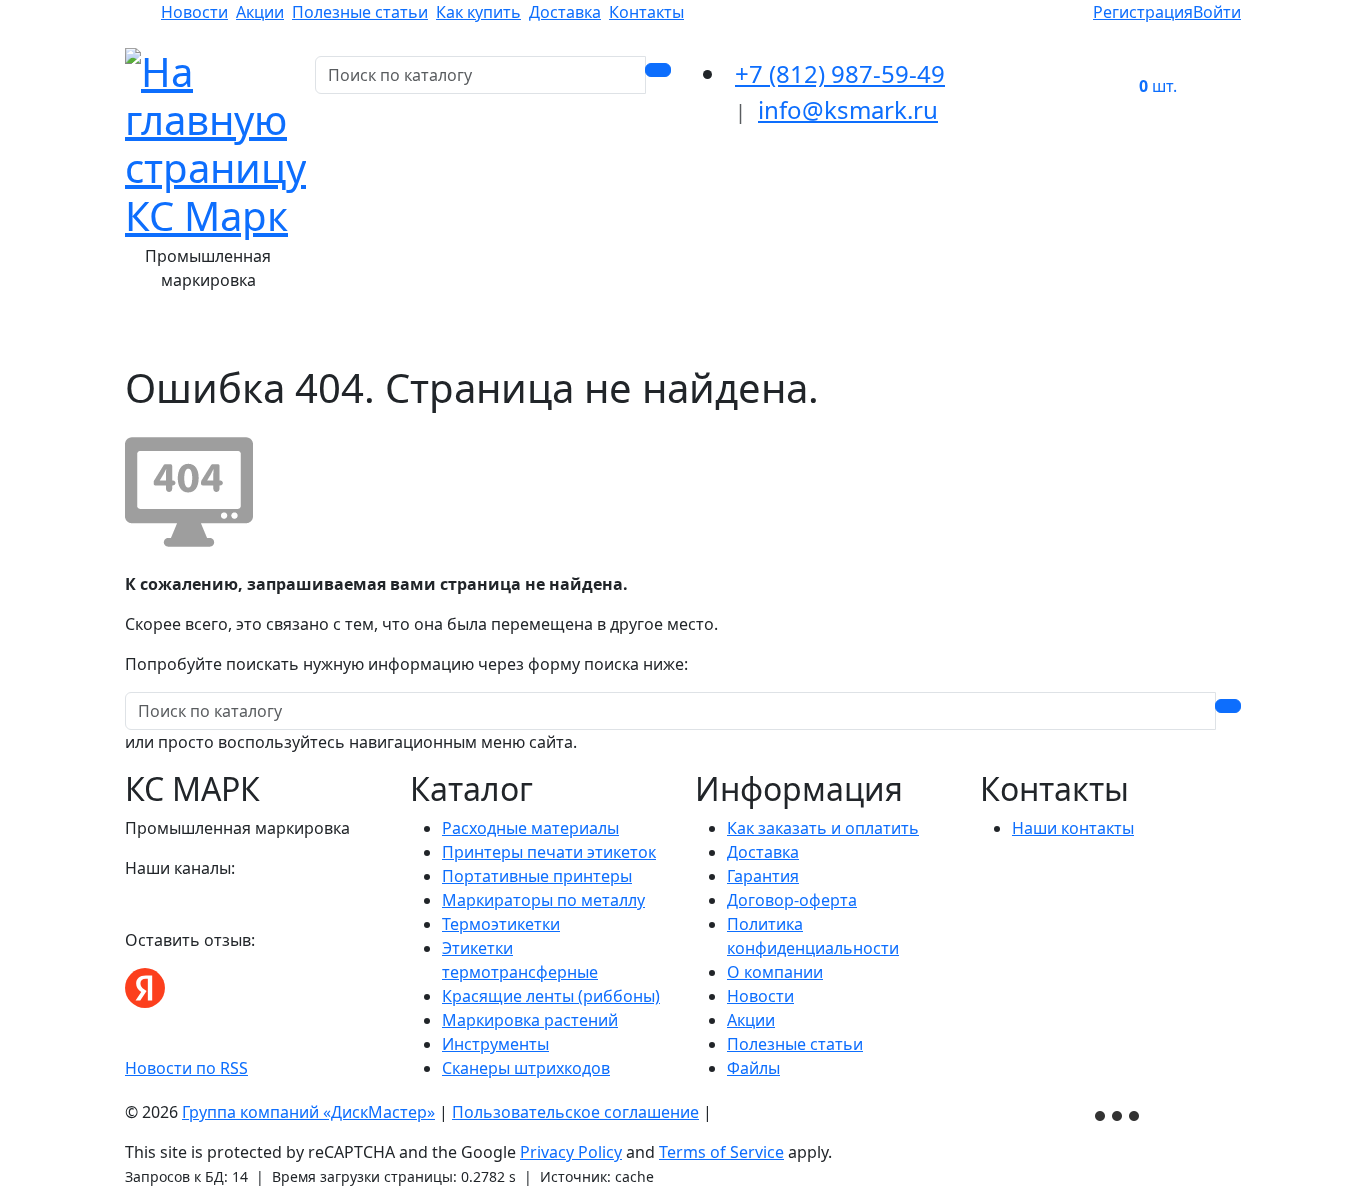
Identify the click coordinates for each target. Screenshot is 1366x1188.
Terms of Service (721, 1152)
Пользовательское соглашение (575, 1112)
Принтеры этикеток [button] (476, 336)
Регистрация (1143, 12)
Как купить (478, 12)
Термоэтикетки (501, 924)
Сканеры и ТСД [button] (910, 336)
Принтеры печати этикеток (549, 852)
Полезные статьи (360, 12)
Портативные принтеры (537, 876)
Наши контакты (1073, 828)
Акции (260, 12)
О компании (775, 972)
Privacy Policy (571, 1152)
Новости (194, 12)
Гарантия (763, 876)
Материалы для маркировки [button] (260, 336)
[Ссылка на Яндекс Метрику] (1119, 1114)
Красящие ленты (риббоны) (551, 996)
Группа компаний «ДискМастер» (308, 1112)
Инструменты (495, 1044)
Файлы (753, 1068)
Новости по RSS (186, 1068)
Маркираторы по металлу (543, 900)
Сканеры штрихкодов (526, 1068)
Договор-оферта (792, 900)
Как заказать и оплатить (823, 828)
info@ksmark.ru (848, 109)
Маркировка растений (530, 1020)
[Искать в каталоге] (658, 70)
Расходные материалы (530, 828)
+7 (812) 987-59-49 (840, 73)
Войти (1217, 12)
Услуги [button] (1022, 336)
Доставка (565, 12)
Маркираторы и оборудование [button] (702, 336)
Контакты (646, 12)
